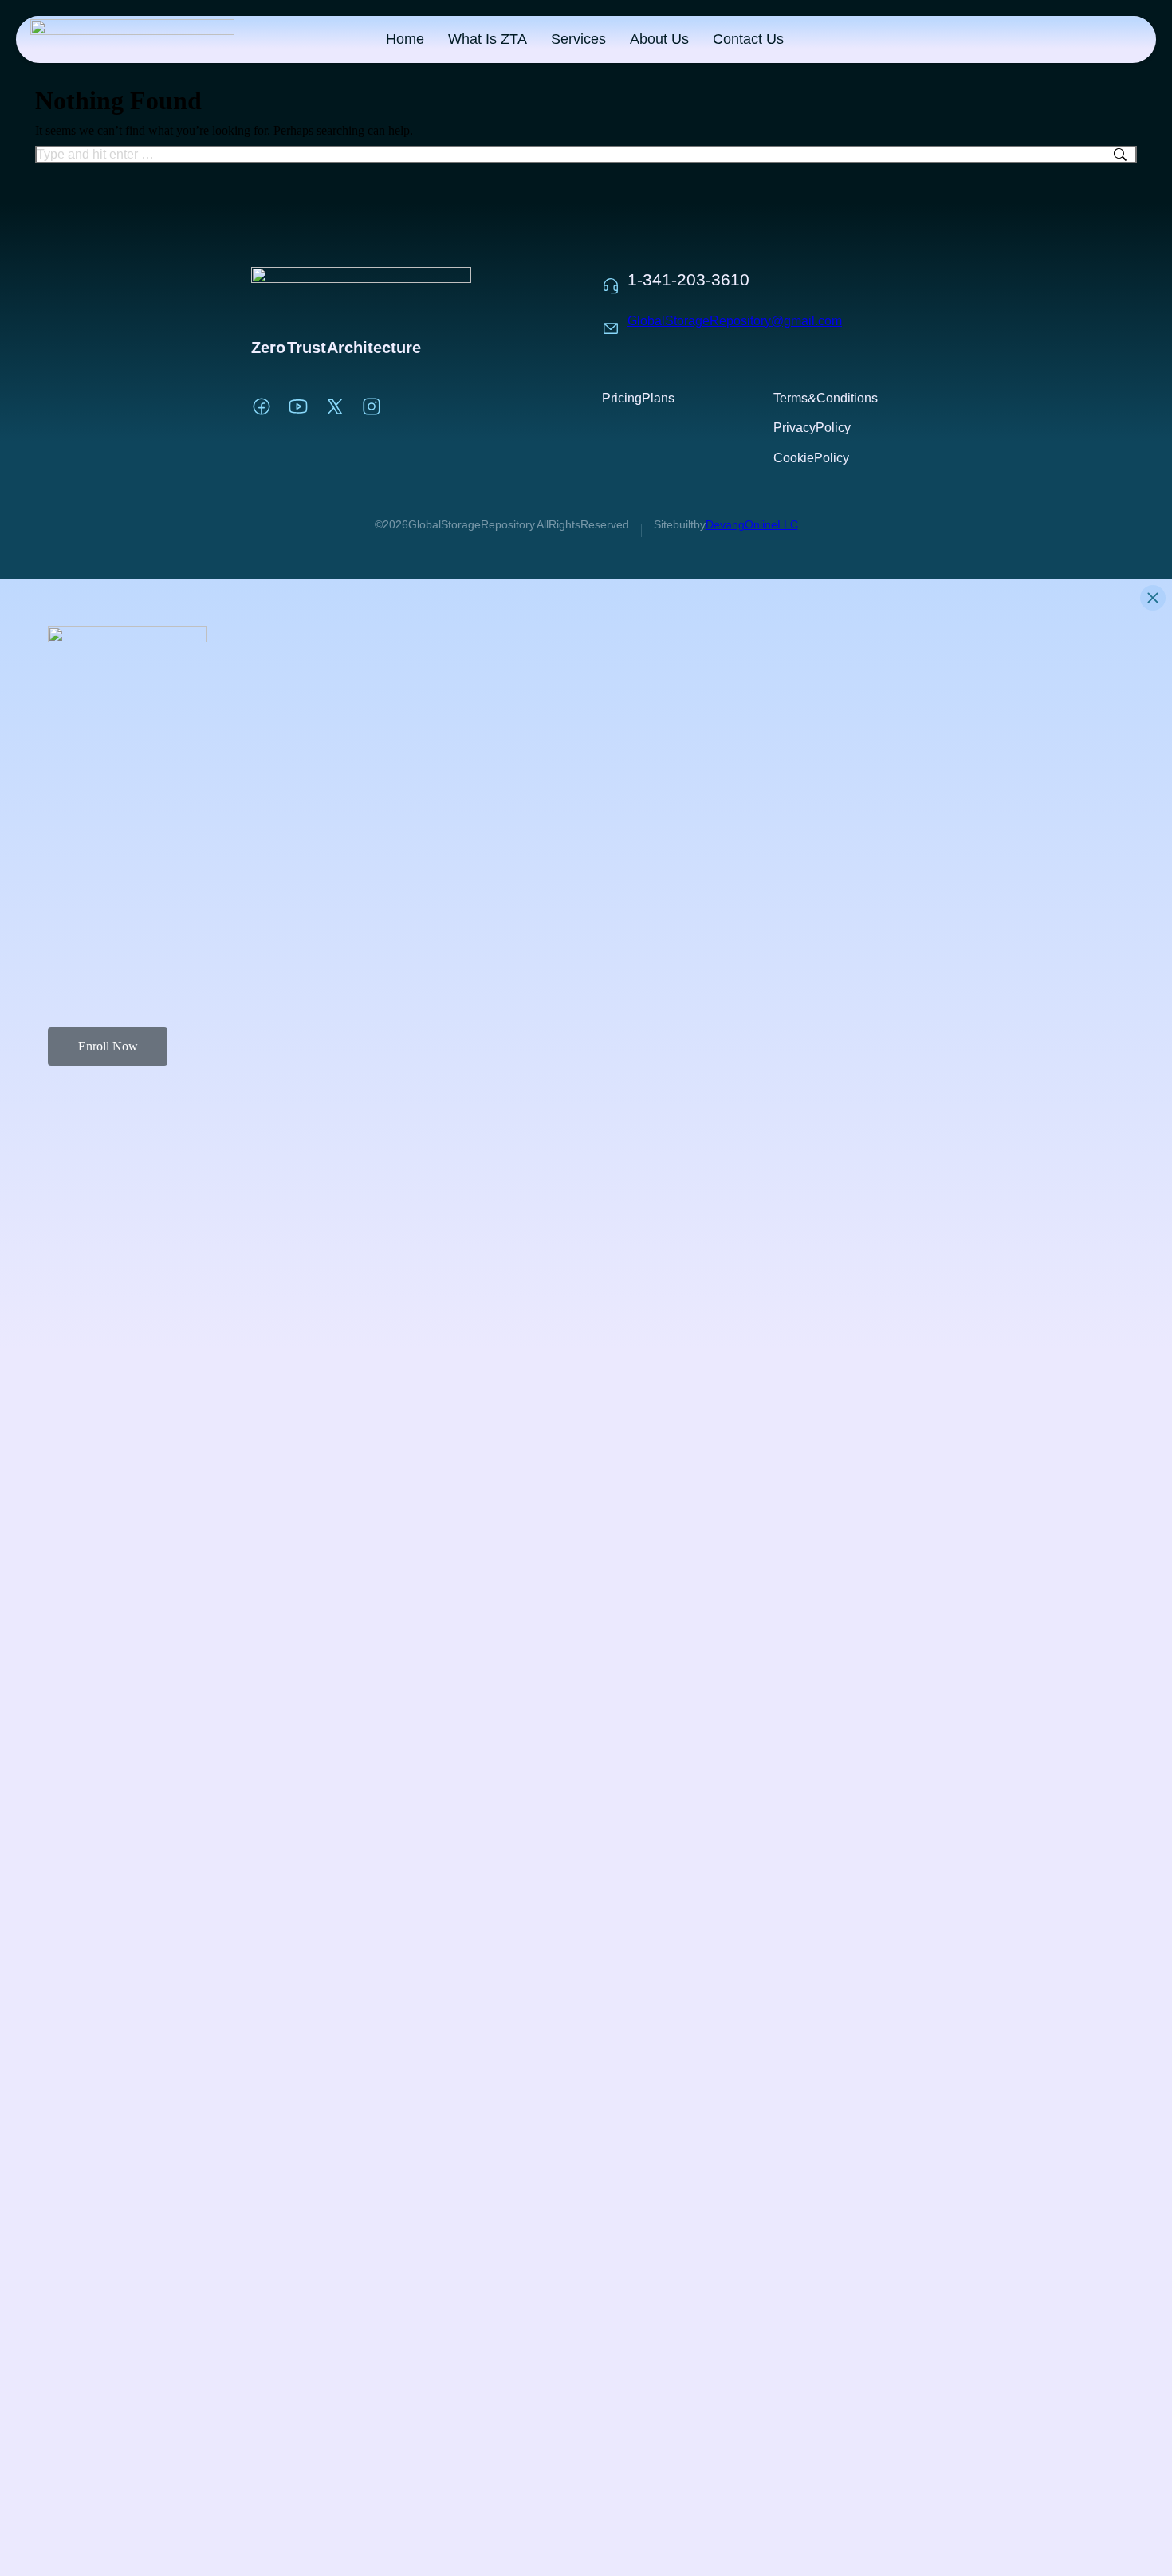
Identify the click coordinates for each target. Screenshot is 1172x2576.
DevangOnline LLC (752, 524)
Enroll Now (108, 1046)
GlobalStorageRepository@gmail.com (735, 321)
